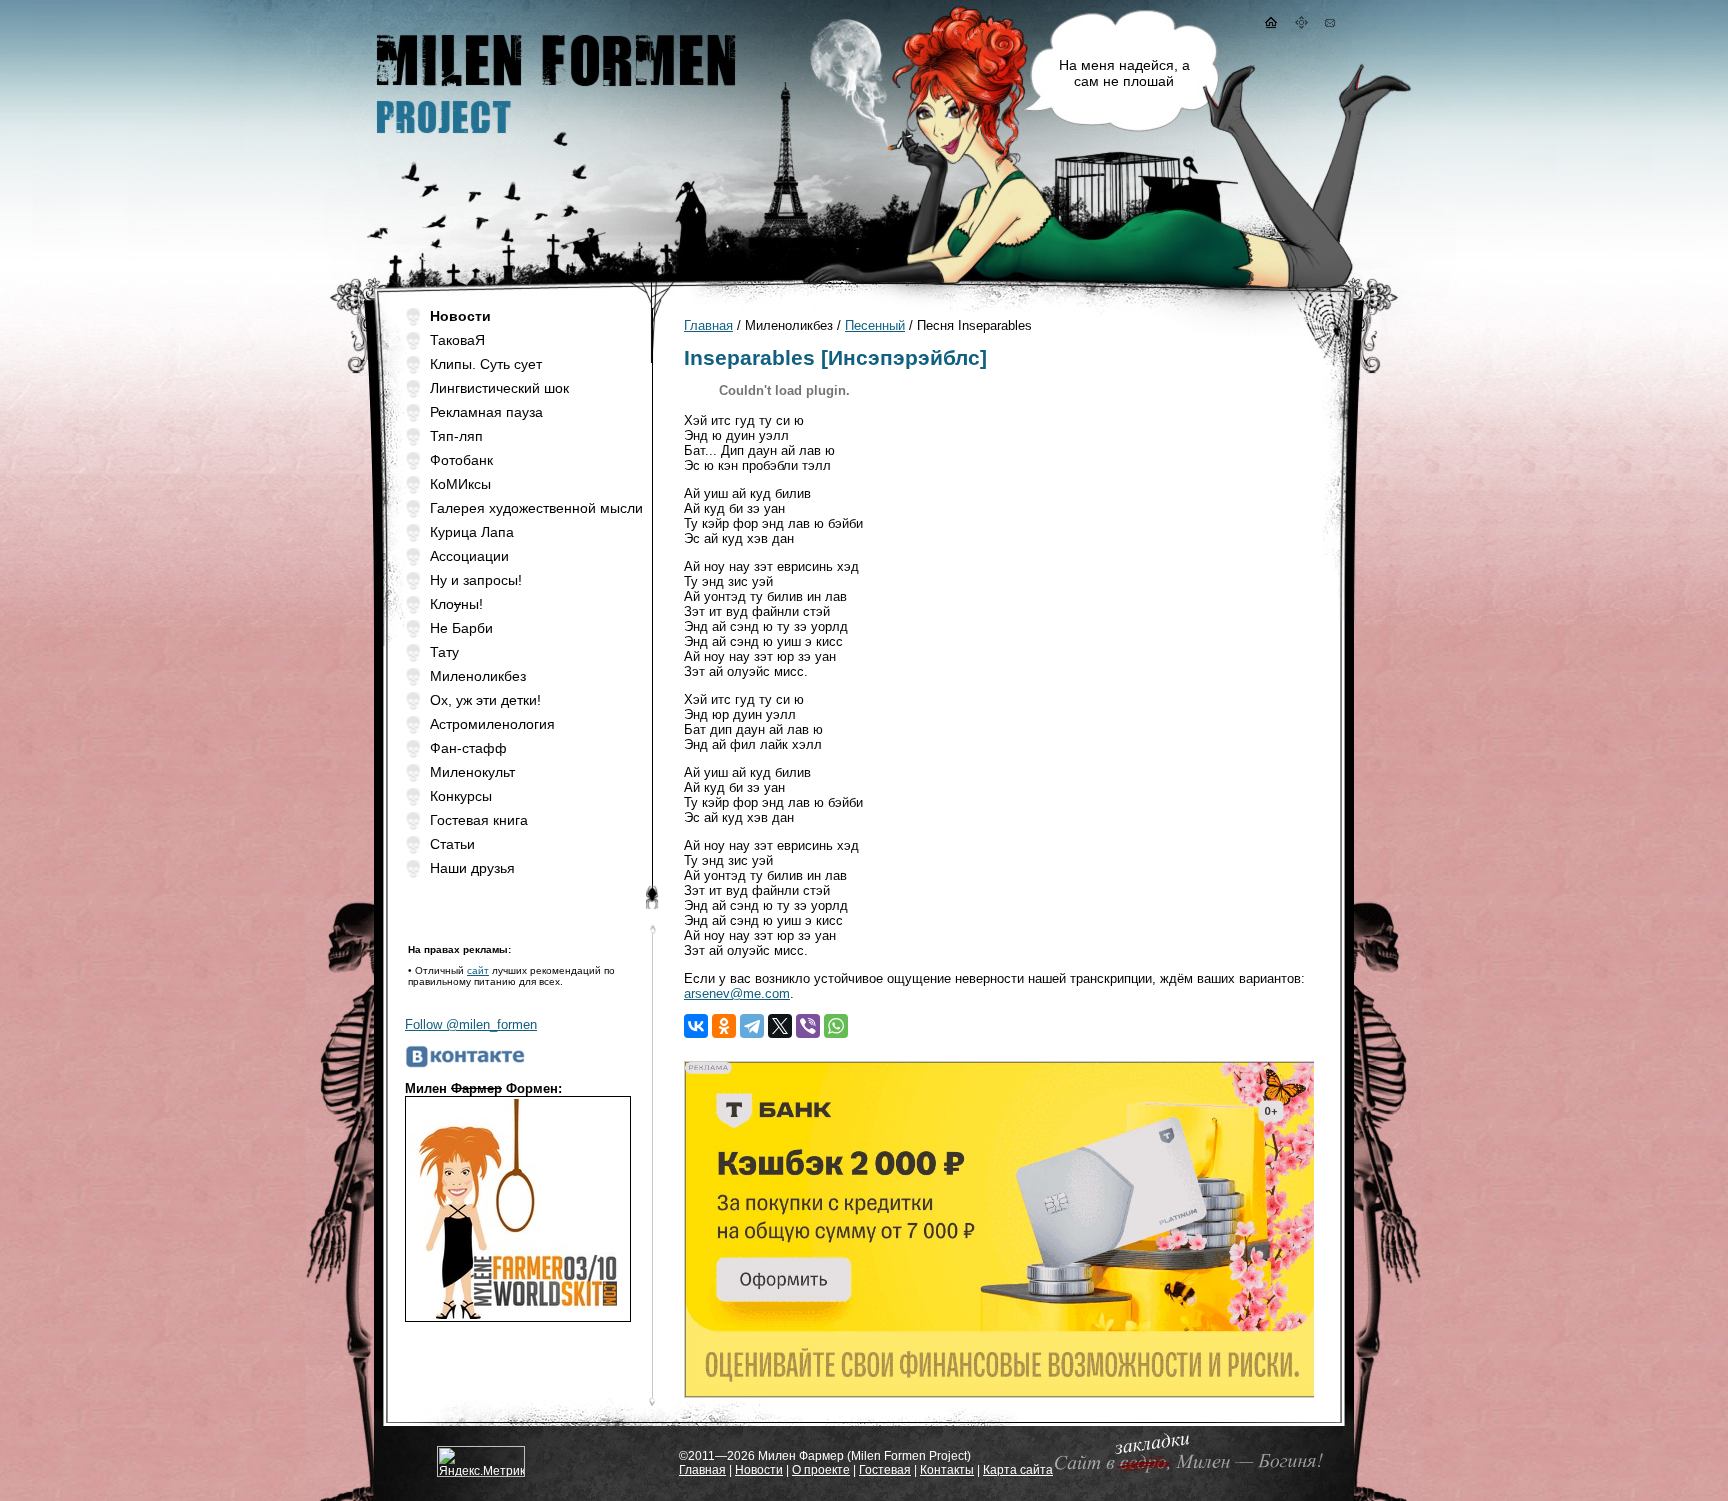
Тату (444, 652)
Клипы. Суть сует (486, 364)
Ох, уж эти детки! (485, 700)
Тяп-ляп (456, 436)
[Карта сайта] (1302, 24)
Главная (708, 325)
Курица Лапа (472, 532)
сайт (478, 970)
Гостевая (885, 1470)
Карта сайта (1018, 1470)
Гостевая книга (479, 820)
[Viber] (808, 1026)
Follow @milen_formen (471, 1024)
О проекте (821, 1470)
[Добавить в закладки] (1185, 1471)
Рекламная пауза (486, 412)
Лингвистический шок (499, 388)
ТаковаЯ (457, 340)
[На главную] (1270, 24)
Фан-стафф (468, 748)
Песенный (875, 325)
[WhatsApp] (836, 1026)
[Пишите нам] (1330, 24)
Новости (759, 1470)
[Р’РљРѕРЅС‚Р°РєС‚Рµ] (696, 1026)
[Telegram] (752, 1026)
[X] (780, 1026)
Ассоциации (469, 556)
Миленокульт (472, 772)
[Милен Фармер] (554, 140)
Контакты (947, 1470)
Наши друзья (472, 868)
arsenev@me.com (737, 993)
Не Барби (461, 628)
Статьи (452, 844)
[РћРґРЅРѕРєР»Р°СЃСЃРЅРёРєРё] (724, 1026)
